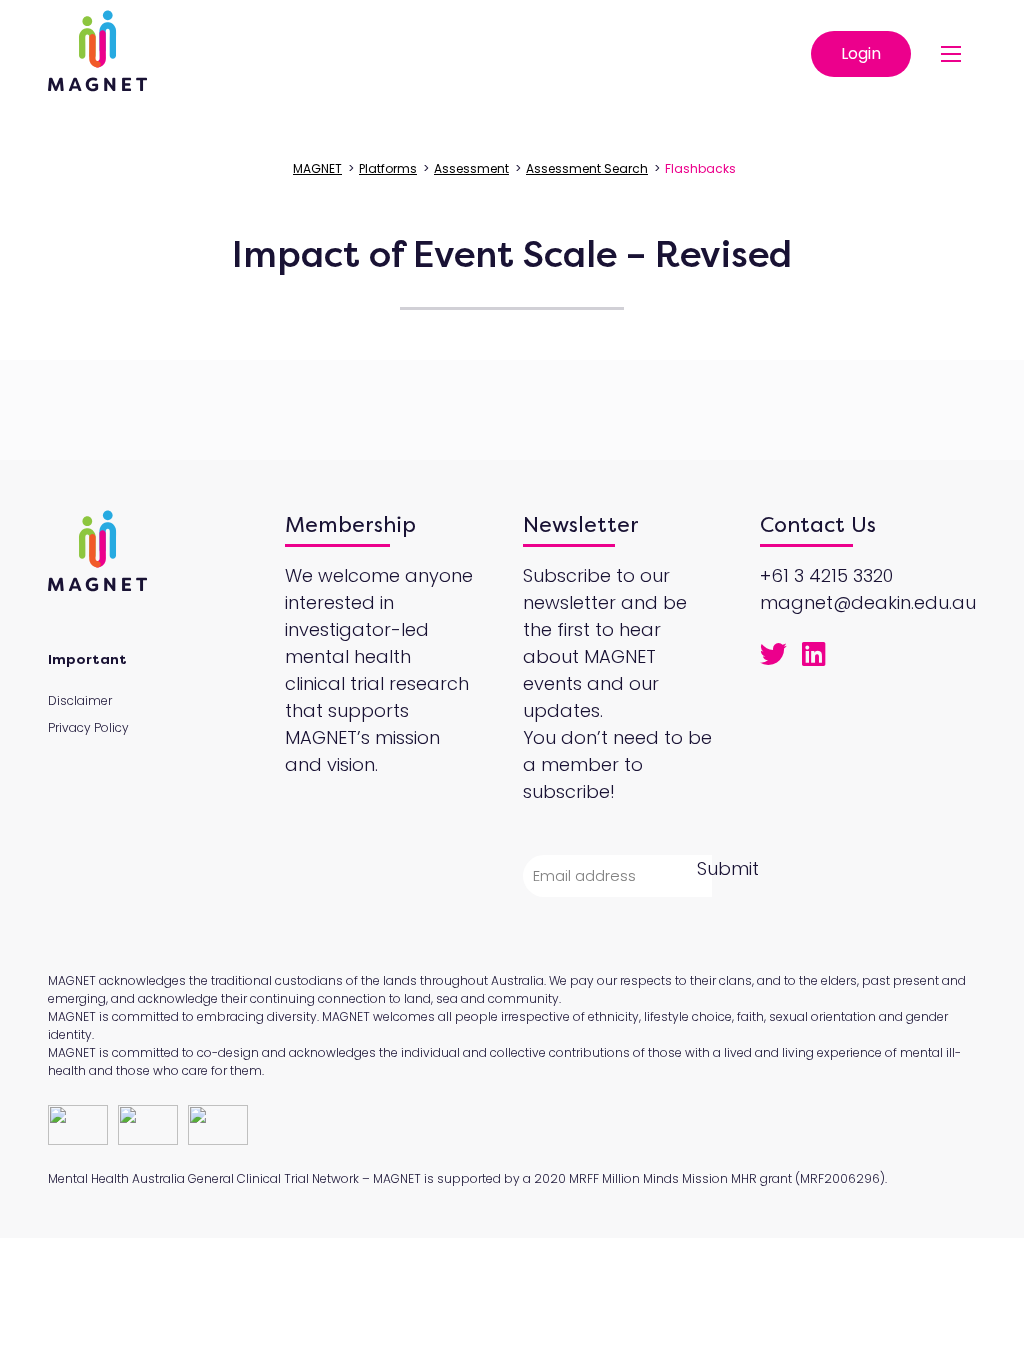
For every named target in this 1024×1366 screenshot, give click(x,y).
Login (861, 53)
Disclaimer (80, 700)
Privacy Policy (88, 727)
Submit (728, 868)
